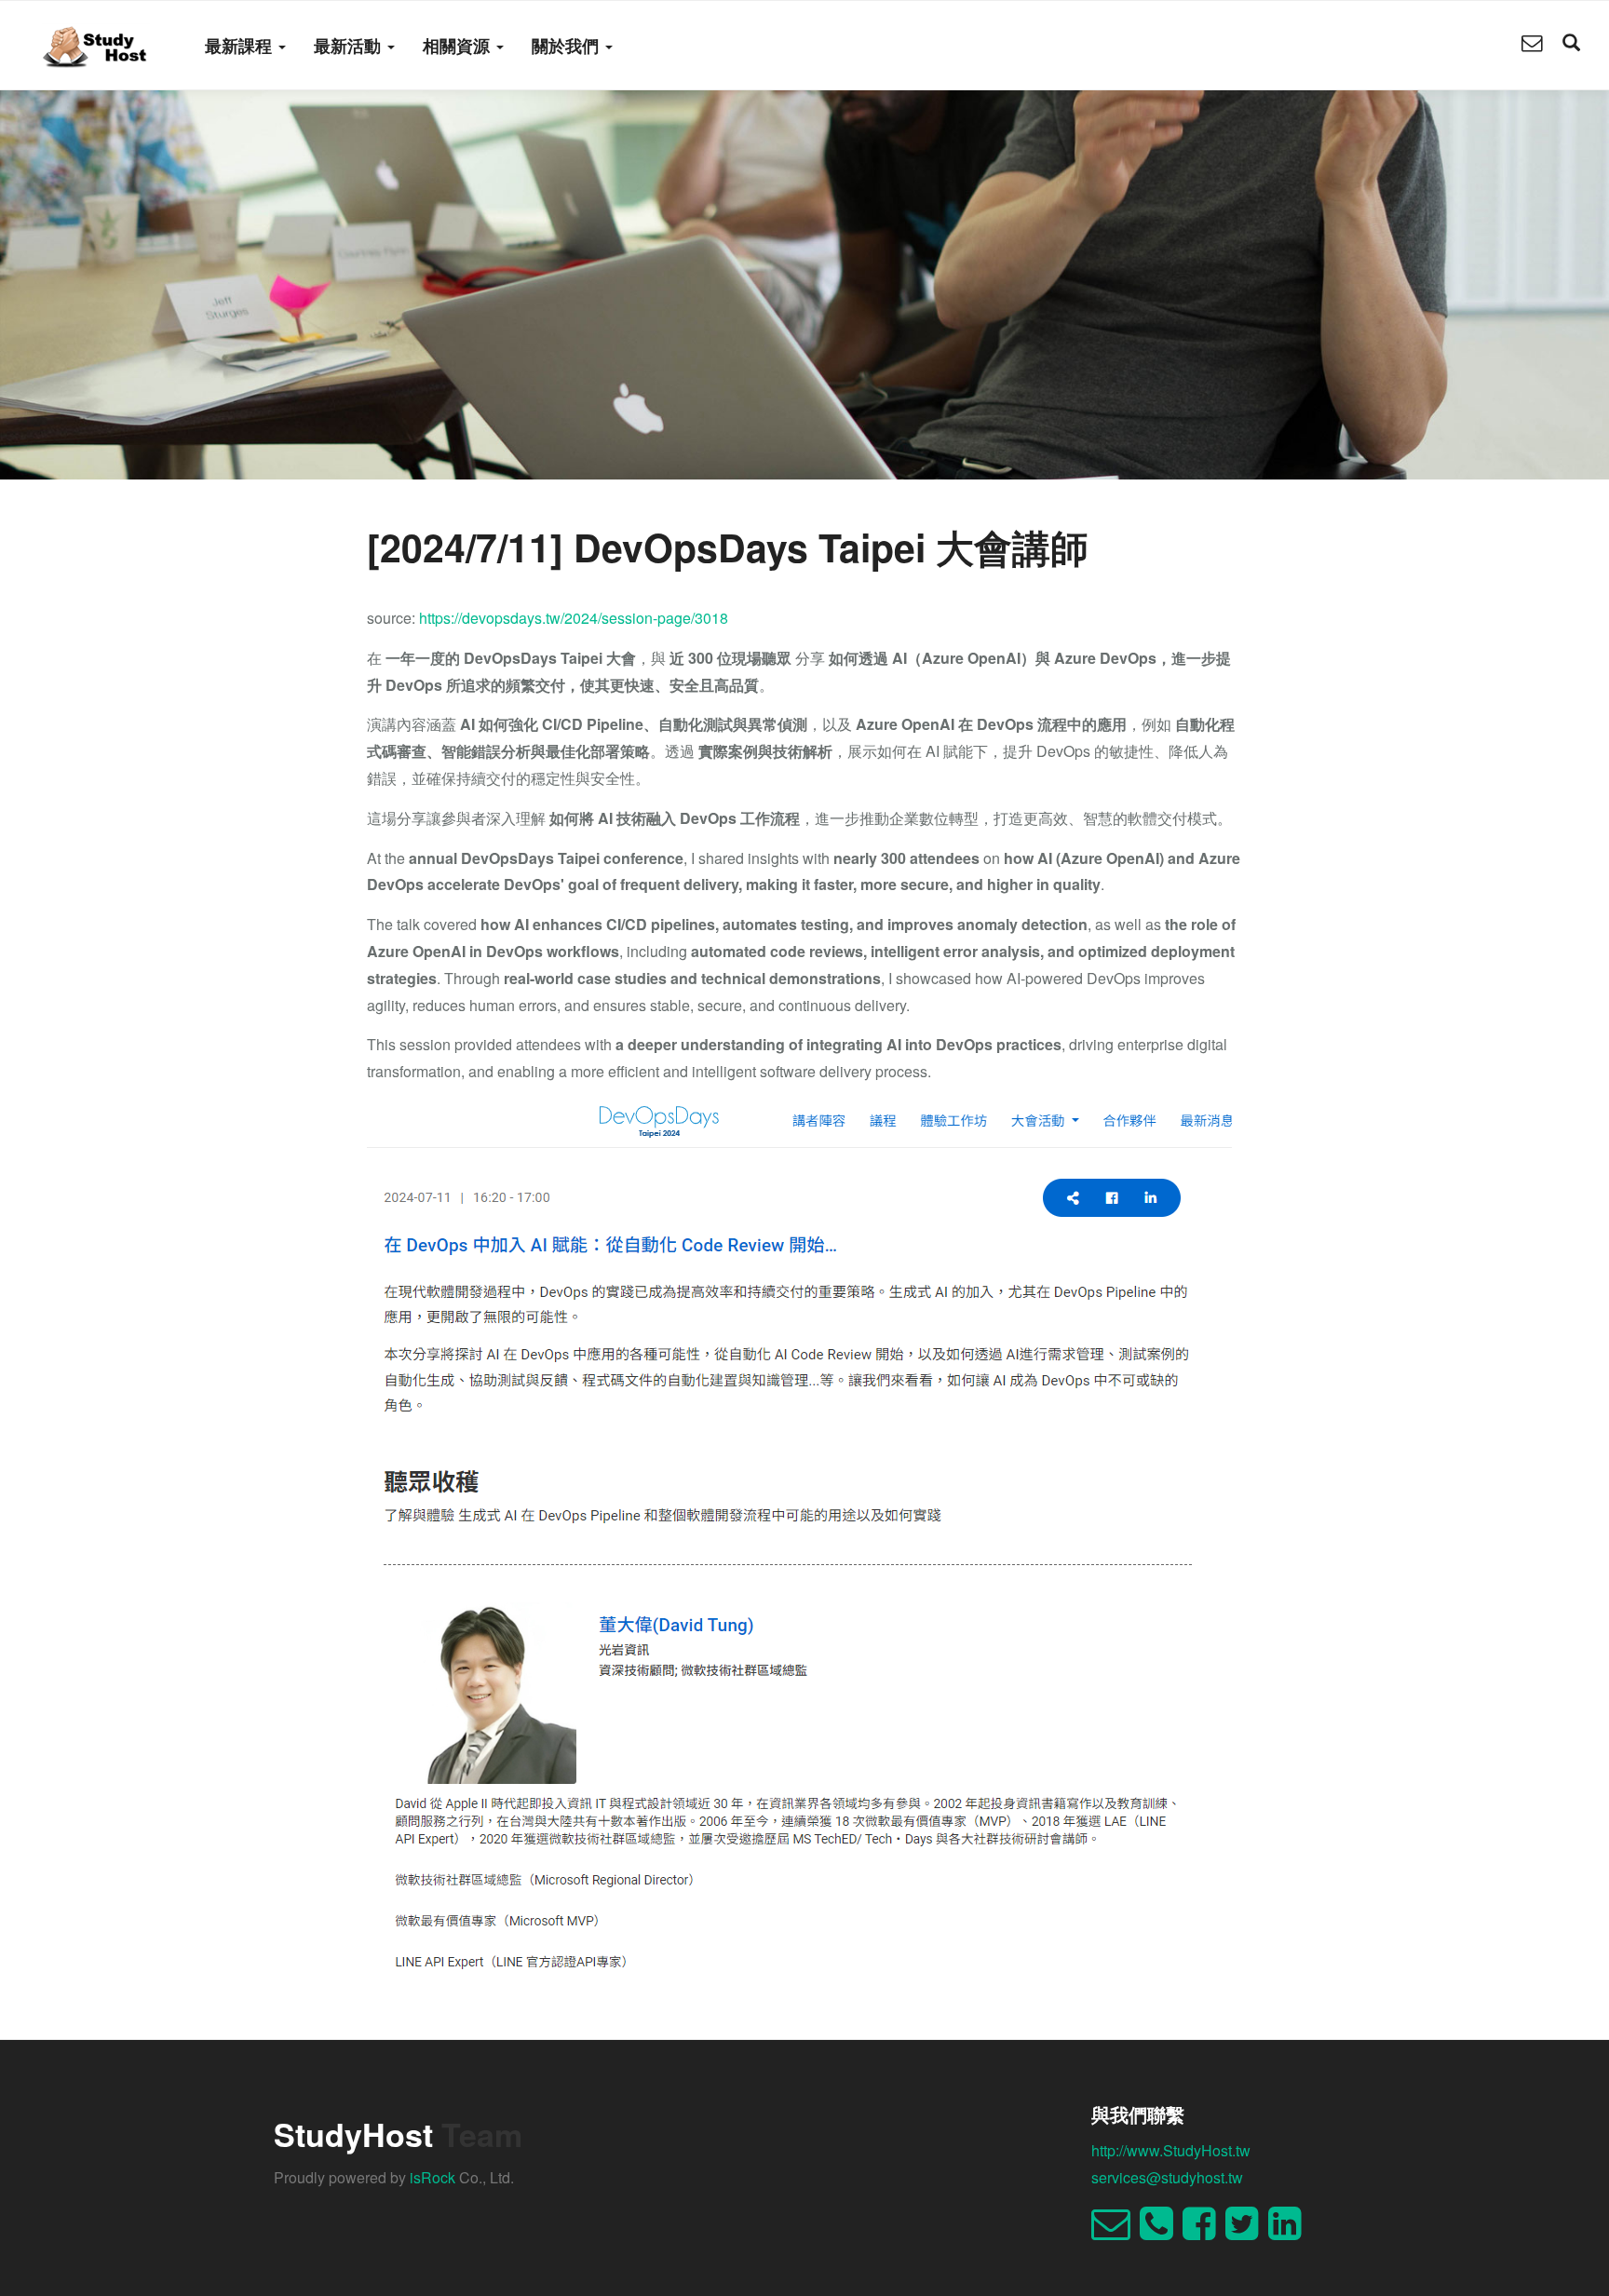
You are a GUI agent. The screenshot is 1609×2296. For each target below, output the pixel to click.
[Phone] (1161, 2231)
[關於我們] (1532, 44)
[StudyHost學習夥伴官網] (95, 44)
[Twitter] (1247, 2231)
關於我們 (568, 45)
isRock (433, 2177)
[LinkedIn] (1290, 2231)
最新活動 (350, 45)
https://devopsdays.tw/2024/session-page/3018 (574, 618)
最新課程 (241, 45)
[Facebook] (1204, 2231)
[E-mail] (1115, 2231)
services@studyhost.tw (1167, 2177)
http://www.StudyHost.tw (1171, 2150)
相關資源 (459, 45)
